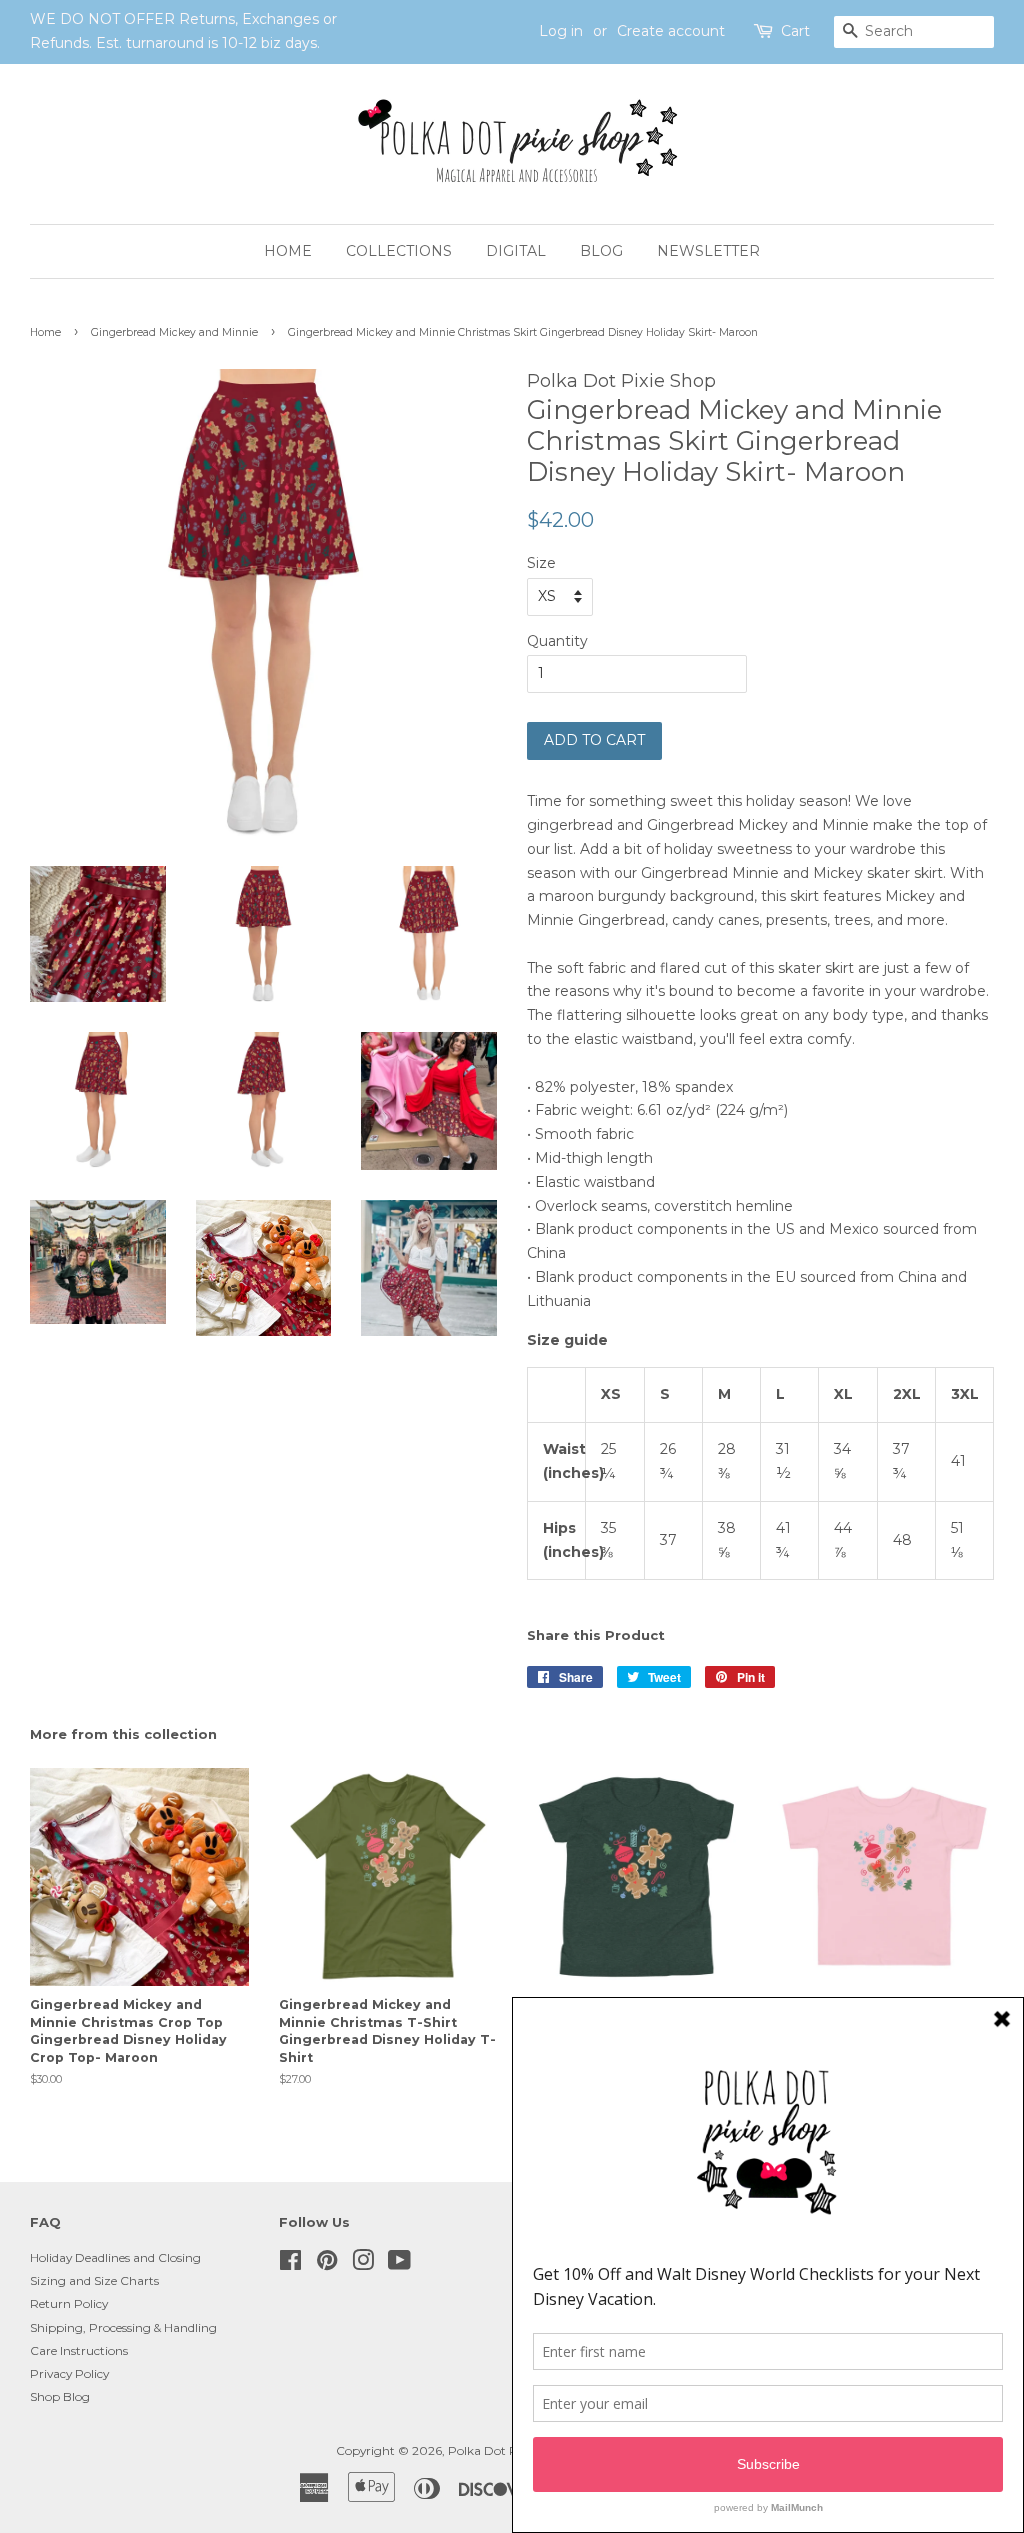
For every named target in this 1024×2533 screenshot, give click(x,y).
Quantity (557, 641)
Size (541, 563)
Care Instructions (79, 2350)
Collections (399, 251)
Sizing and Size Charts (94, 2280)
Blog (601, 251)
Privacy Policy (69, 2373)
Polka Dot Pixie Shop (508, 2450)
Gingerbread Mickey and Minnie (174, 332)
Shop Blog (60, 2396)
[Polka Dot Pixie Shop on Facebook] (290, 2264)
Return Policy (69, 2303)
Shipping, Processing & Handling (123, 2327)
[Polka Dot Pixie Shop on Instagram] (363, 2264)
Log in (561, 31)
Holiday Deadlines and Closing (115, 2257)
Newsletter (708, 251)
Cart (795, 31)
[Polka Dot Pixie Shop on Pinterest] (327, 2264)
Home (288, 251)
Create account (671, 31)
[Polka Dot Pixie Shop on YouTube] (399, 2264)
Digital (516, 251)
